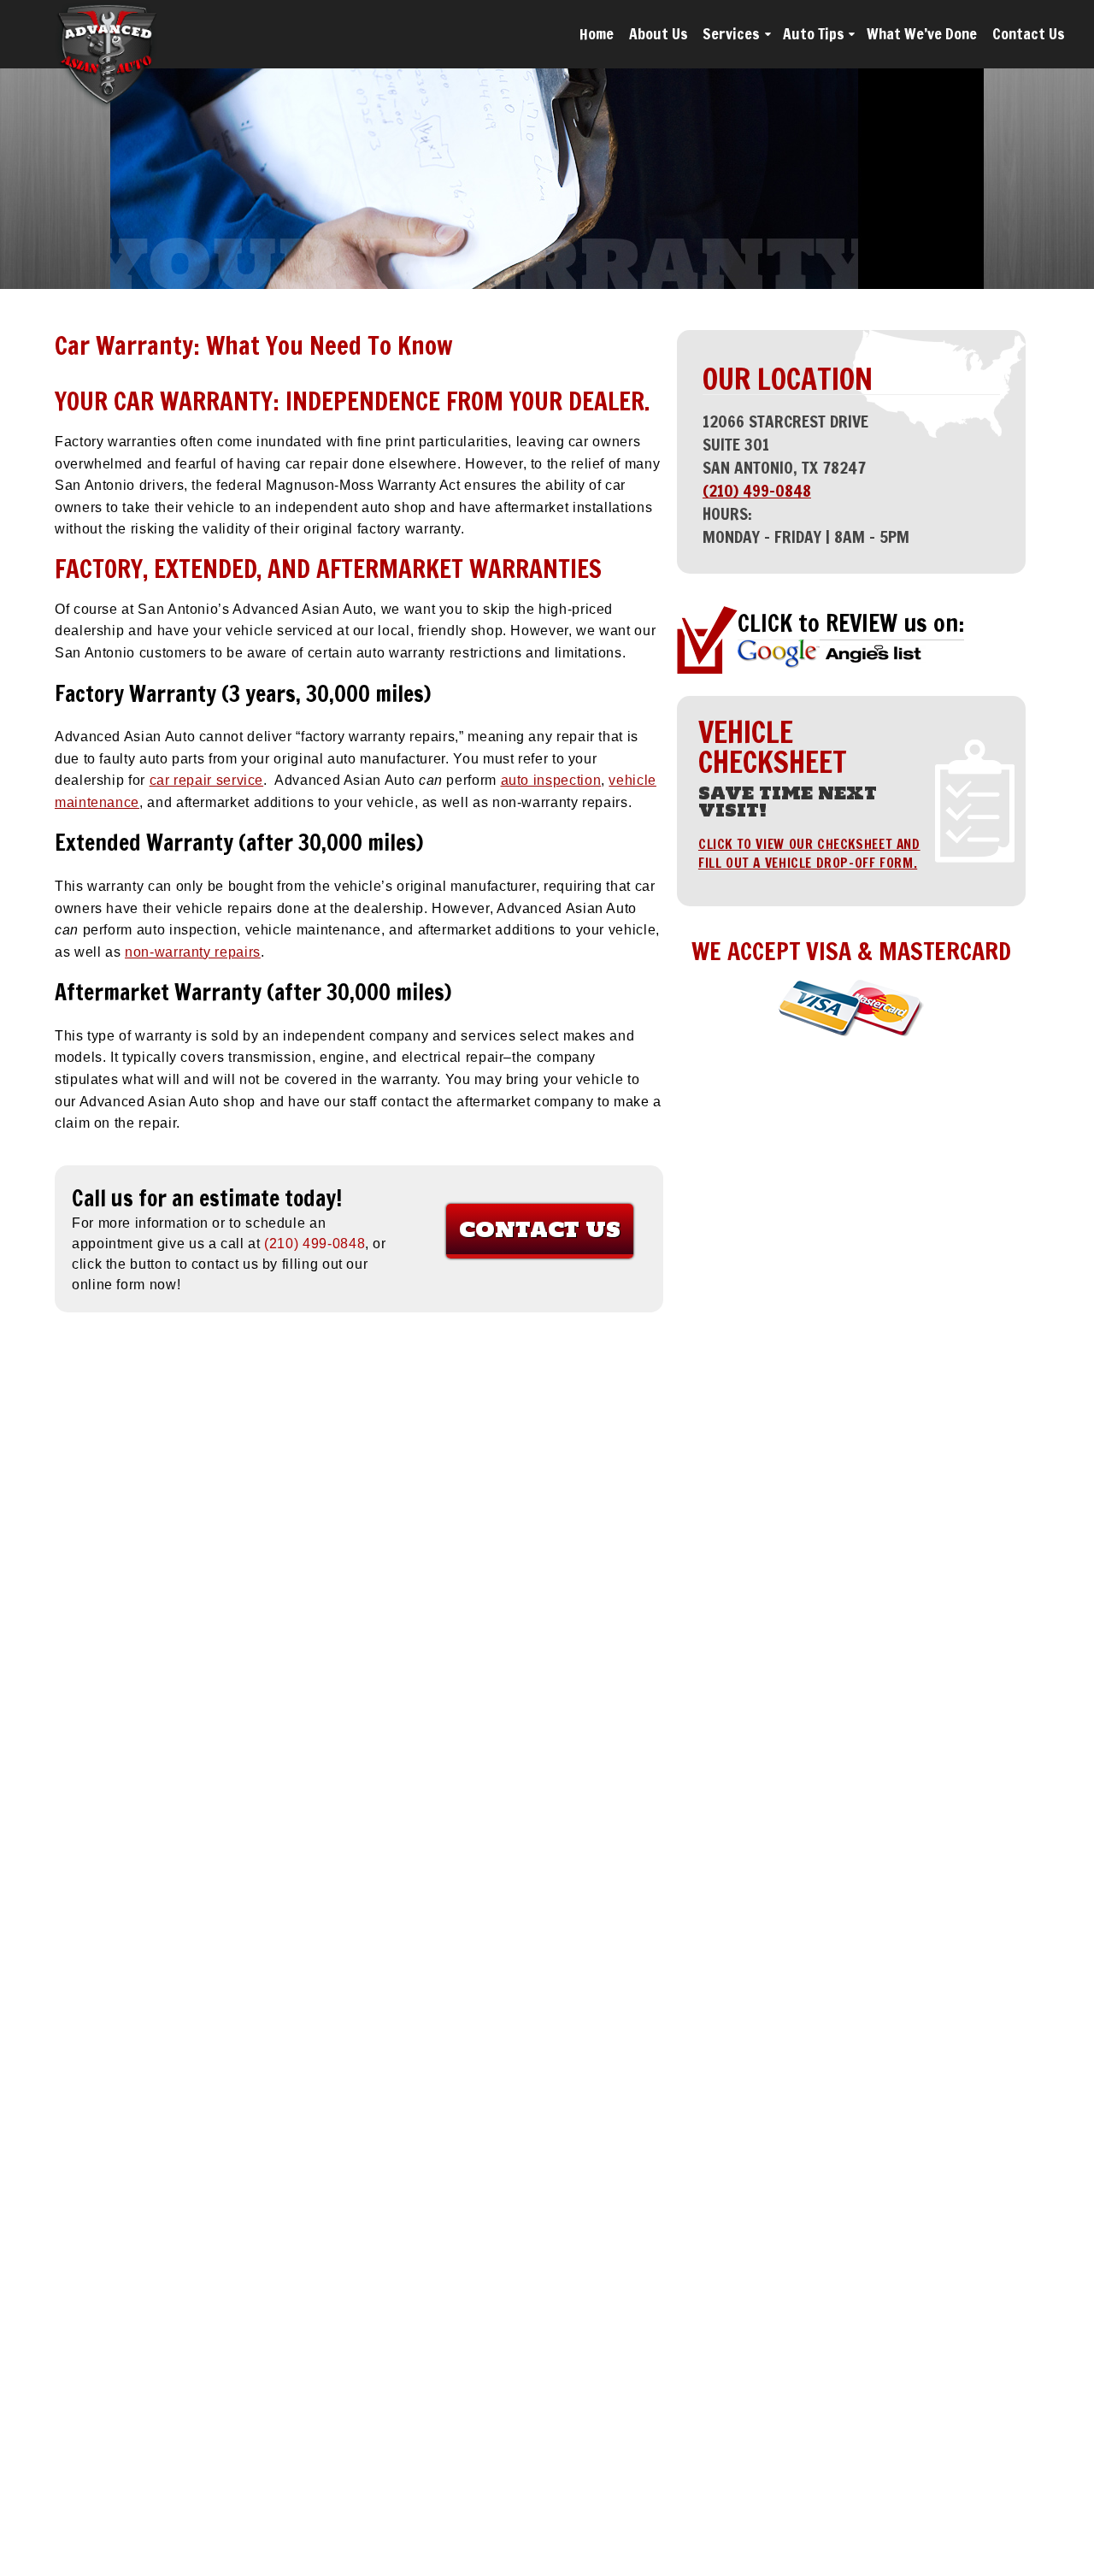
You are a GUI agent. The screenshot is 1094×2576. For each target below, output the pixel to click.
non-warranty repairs (193, 952)
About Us (659, 34)
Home (597, 34)
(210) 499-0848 (757, 490)
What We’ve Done (922, 34)
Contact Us (1029, 34)
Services (731, 34)
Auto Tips (814, 34)
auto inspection (551, 780)
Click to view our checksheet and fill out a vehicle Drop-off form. (809, 853)
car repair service (207, 780)
